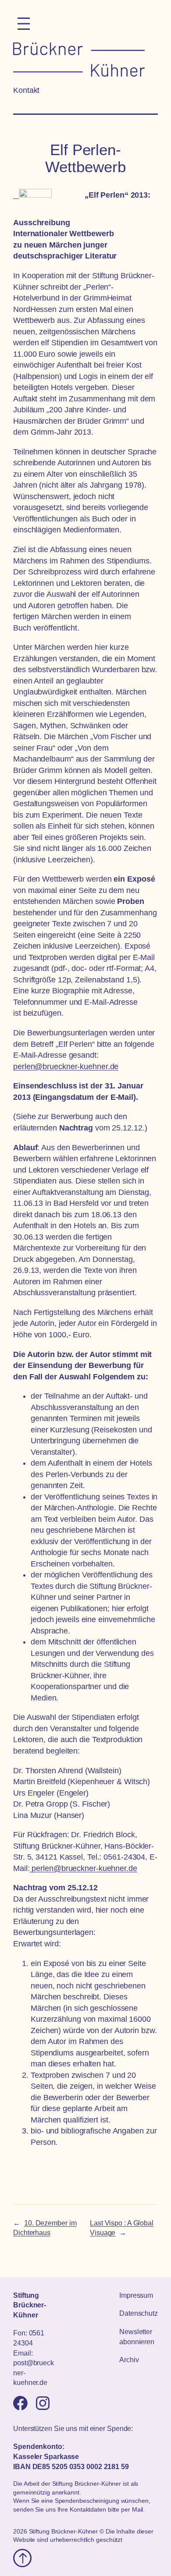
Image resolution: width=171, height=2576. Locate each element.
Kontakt (26, 90)
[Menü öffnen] (24, 24)
